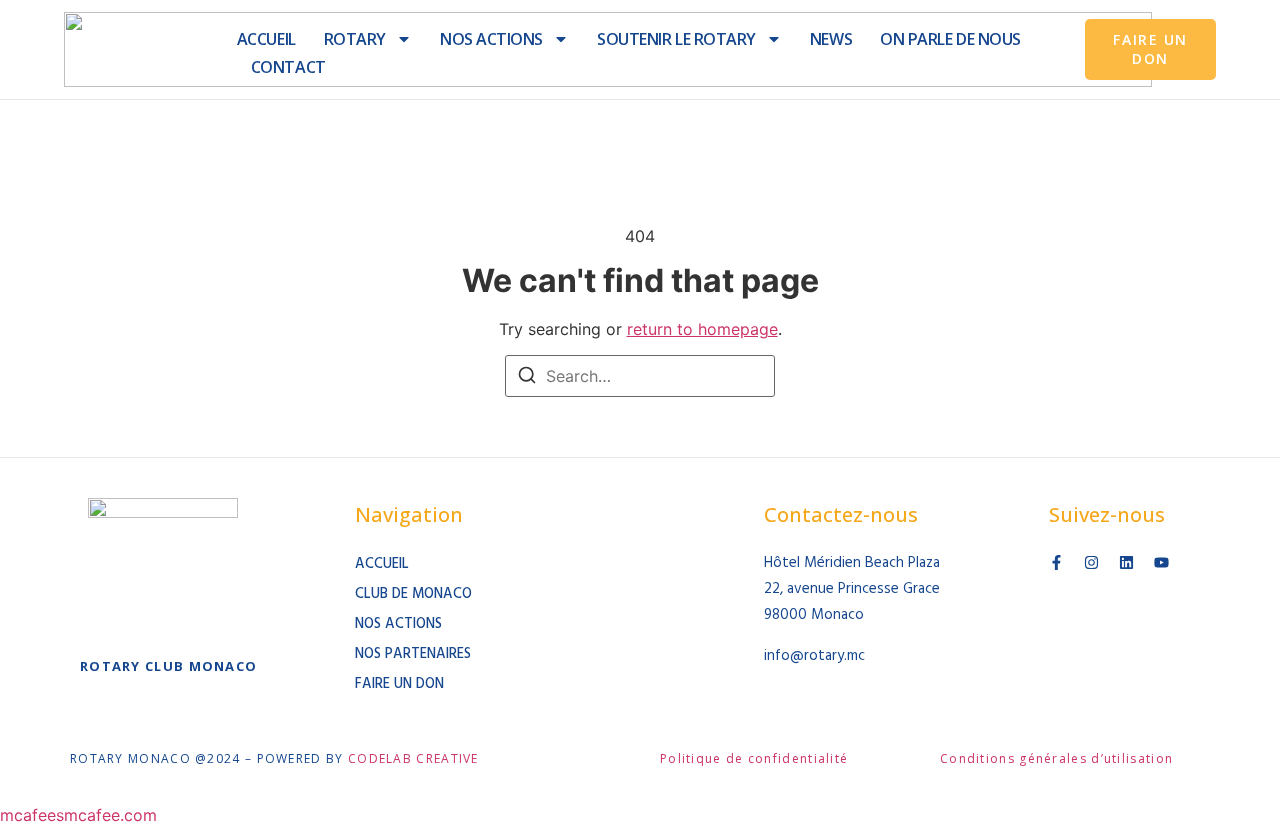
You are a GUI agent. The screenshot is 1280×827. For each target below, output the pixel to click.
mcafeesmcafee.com (78, 815)
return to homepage (702, 329)
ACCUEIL (266, 39)
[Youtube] (1161, 562)
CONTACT (288, 67)
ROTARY (355, 39)
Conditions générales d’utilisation (1056, 758)
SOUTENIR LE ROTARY (676, 39)
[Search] (527, 378)
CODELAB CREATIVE (413, 758)
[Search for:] (640, 376)
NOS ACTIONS (491, 39)
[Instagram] (1091, 562)
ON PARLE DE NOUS (950, 39)
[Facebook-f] (1056, 562)
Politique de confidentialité (754, 758)
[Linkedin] (1126, 562)
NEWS (831, 39)
